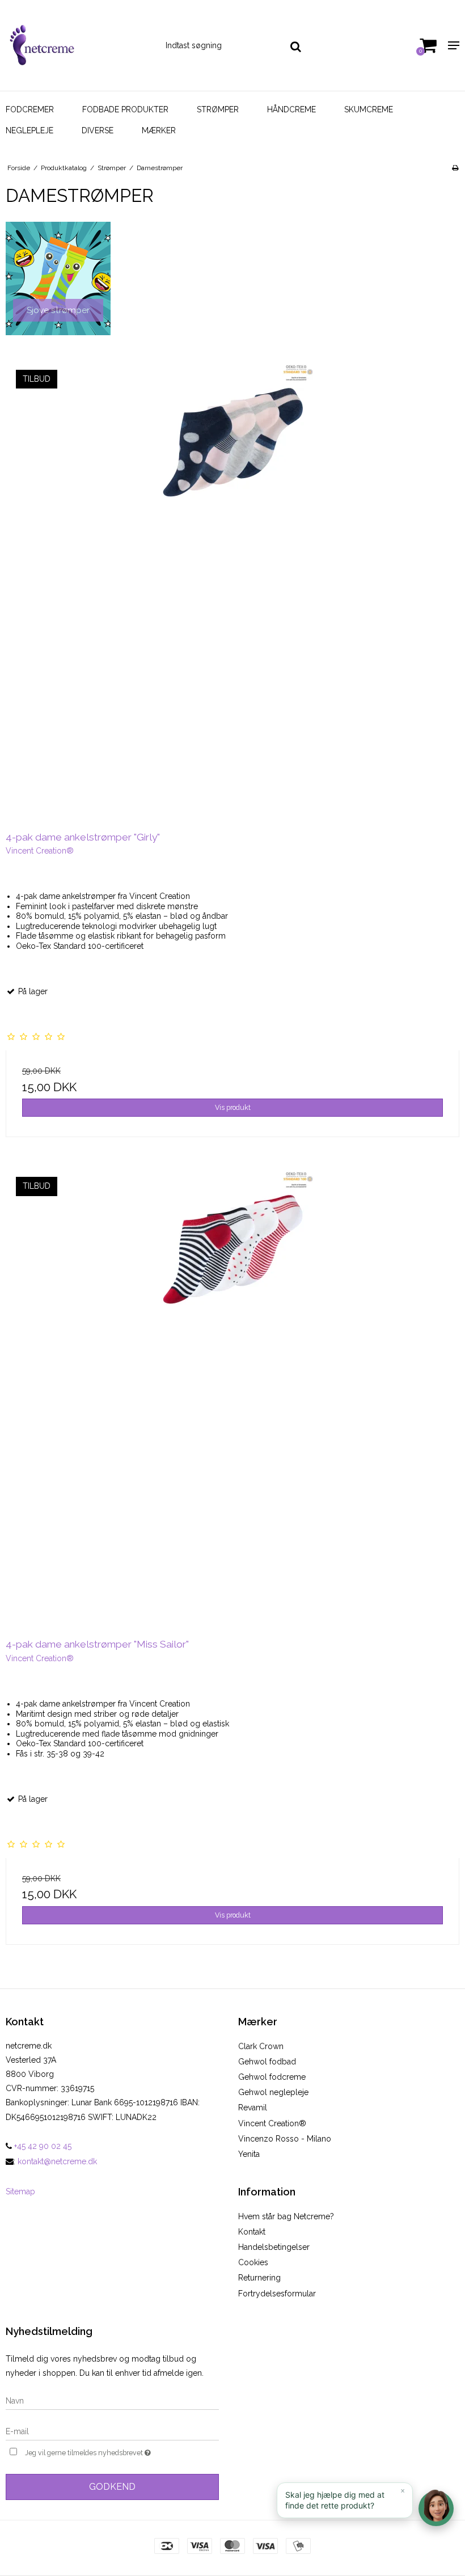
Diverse (98, 130)
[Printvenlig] (455, 168)
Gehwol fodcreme (272, 2077)
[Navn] (112, 2400)
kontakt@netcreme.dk (57, 2161)
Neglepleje (29, 130)
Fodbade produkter (125, 109)
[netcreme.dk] (77, 45)
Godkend (112, 2487)
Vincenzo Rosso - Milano (285, 2139)
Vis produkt (233, 1107)
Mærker (159, 130)
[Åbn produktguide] (436, 2509)
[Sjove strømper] (58, 278)
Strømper (218, 109)
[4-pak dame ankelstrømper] (232, 589)
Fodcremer (30, 109)
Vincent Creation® (272, 2123)
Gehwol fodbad (267, 2062)
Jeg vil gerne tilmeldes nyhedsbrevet (116, 2451)
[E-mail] (112, 2431)
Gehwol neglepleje (273, 2092)
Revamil (253, 2108)
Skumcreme (369, 109)
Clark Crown (261, 2046)
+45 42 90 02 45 (42, 2146)
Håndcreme (291, 109)
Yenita (249, 2154)
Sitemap (20, 2191)
